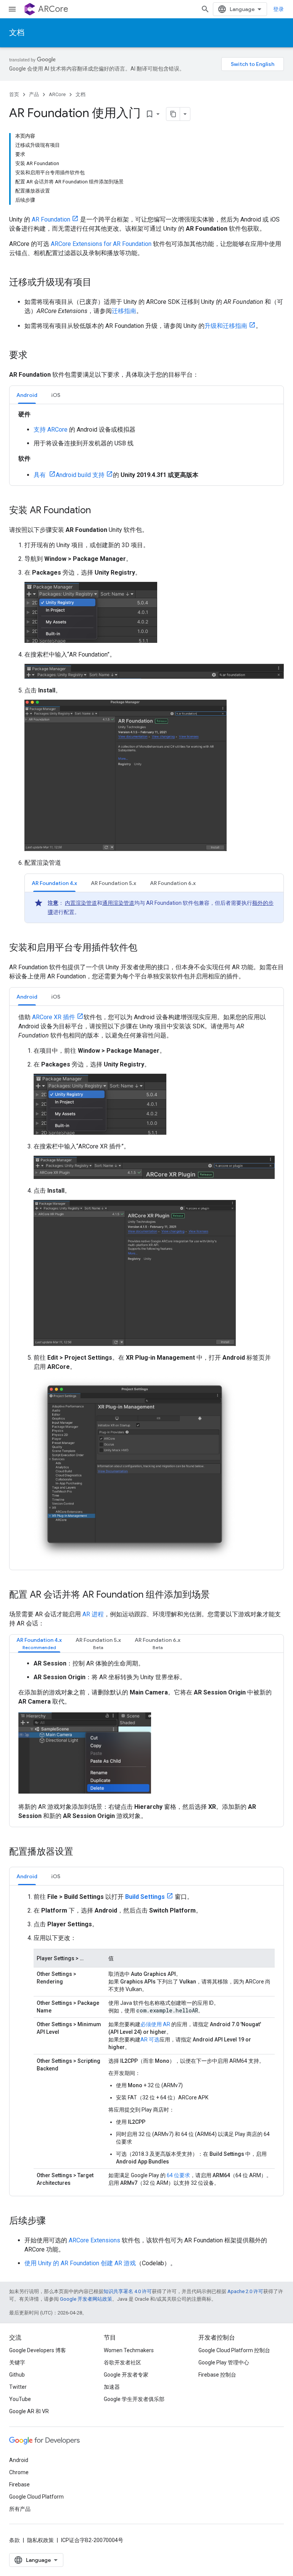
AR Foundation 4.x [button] (54, 883)
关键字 (17, 2362)
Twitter (18, 2387)
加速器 (112, 2387)
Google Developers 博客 (38, 2350)
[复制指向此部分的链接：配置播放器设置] (81, 1852)
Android (19, 2460)
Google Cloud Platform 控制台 (234, 2350)
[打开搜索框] (205, 9)
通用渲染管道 (118, 903)
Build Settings (145, 1897)
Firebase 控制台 (217, 2375)
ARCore (53, 9)
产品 (34, 94)
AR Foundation (51, 219)
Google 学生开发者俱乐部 (134, 2399)
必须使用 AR (155, 2024)
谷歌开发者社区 (122, 2362)
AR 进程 (93, 1614)
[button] (39, 1644)
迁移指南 (124, 311)
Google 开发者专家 (126, 2375)
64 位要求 (178, 2175)
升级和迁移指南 (226, 326)
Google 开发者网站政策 (86, 2299)
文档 (17, 33)
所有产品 (20, 2509)
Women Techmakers (129, 2350)
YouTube (20, 2399)
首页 (14, 94)
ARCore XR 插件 (54, 1017)
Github (17, 2375)
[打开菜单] (12, 9)
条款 (14, 2540)
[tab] (27, 395)
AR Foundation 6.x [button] (173, 883)
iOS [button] (56, 395)
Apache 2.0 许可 (245, 2291)
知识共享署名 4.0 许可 (128, 2291)
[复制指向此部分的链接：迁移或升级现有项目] (99, 283)
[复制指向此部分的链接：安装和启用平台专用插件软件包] (145, 948)
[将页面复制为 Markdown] (173, 114)
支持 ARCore (51, 430)
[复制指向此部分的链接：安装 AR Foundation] (98, 511)
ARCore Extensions (94, 2240)
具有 (40, 475)
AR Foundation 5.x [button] (113, 883)
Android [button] (27, 395)
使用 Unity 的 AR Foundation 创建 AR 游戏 (80, 2263)
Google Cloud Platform (36, 2497)
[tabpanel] (146, 445)
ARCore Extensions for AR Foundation (101, 244)
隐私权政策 (40, 2540)
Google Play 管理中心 (224, 2362)
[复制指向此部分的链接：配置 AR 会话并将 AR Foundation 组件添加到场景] (217, 1595)
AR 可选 (150, 2040)
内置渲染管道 (81, 903)
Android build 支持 (80, 475)
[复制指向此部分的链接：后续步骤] (53, 2221)
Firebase (19, 2484)
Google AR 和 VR (29, 2411)
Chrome (19, 2472)
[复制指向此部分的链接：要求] (35, 356)
